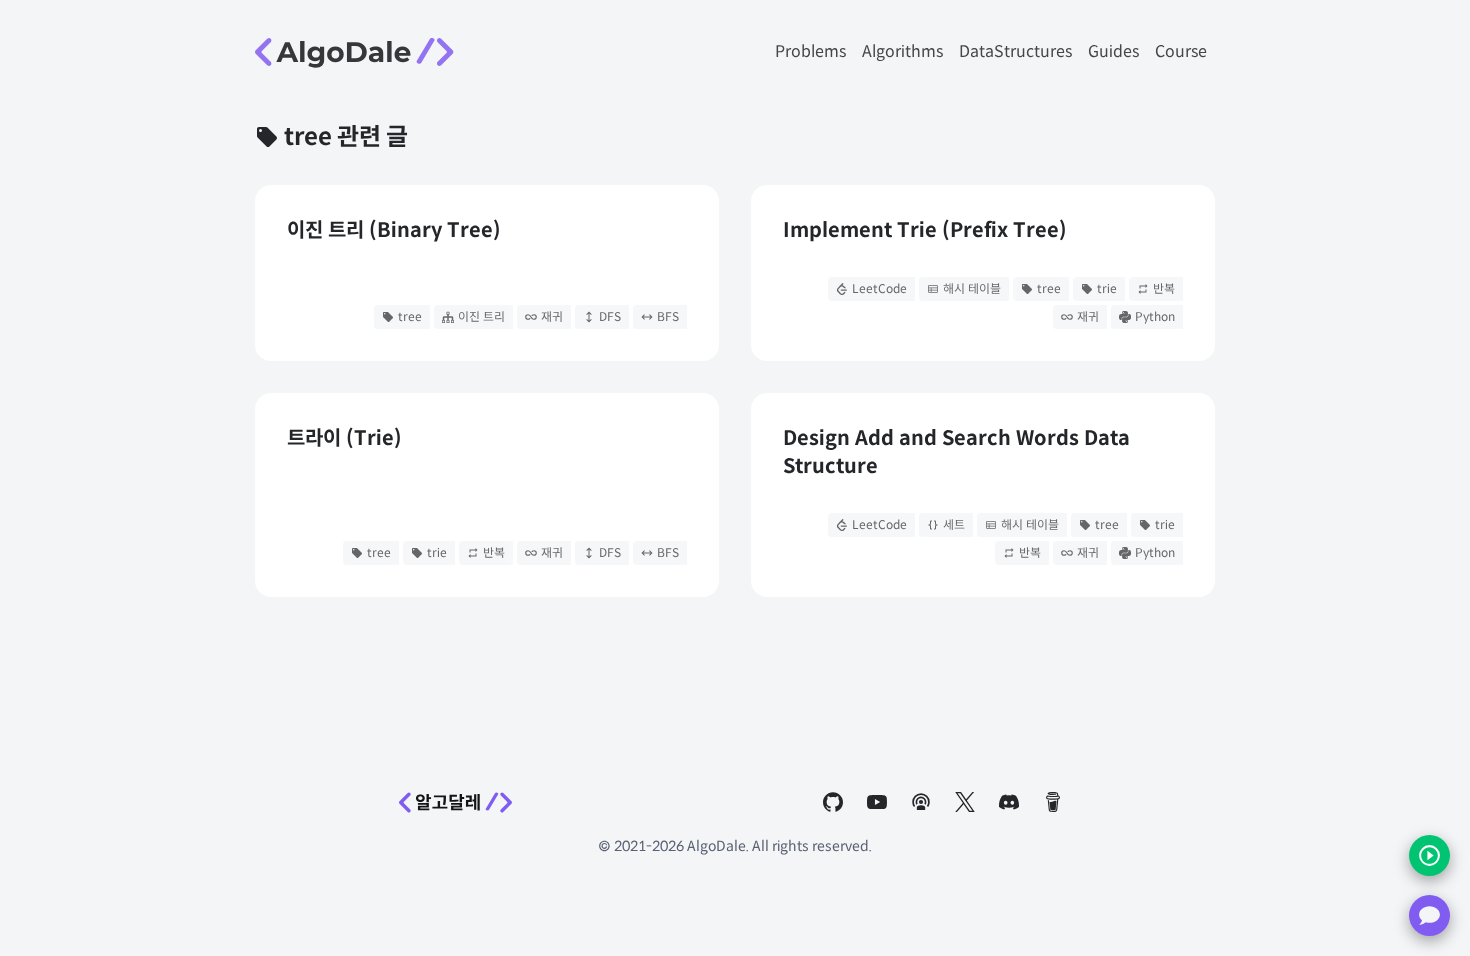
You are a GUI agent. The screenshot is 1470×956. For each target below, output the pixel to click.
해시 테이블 (972, 288)
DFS (610, 316)
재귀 (552, 316)
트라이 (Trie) (344, 438)
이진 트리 (481, 316)
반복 (1164, 288)
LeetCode (879, 288)
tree (410, 316)
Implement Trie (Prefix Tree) (925, 230)
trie (1107, 288)
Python (1155, 316)
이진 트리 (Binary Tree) (394, 230)
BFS (668, 316)
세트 (954, 524)
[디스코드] (1429, 915)
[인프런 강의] (1429, 855)
